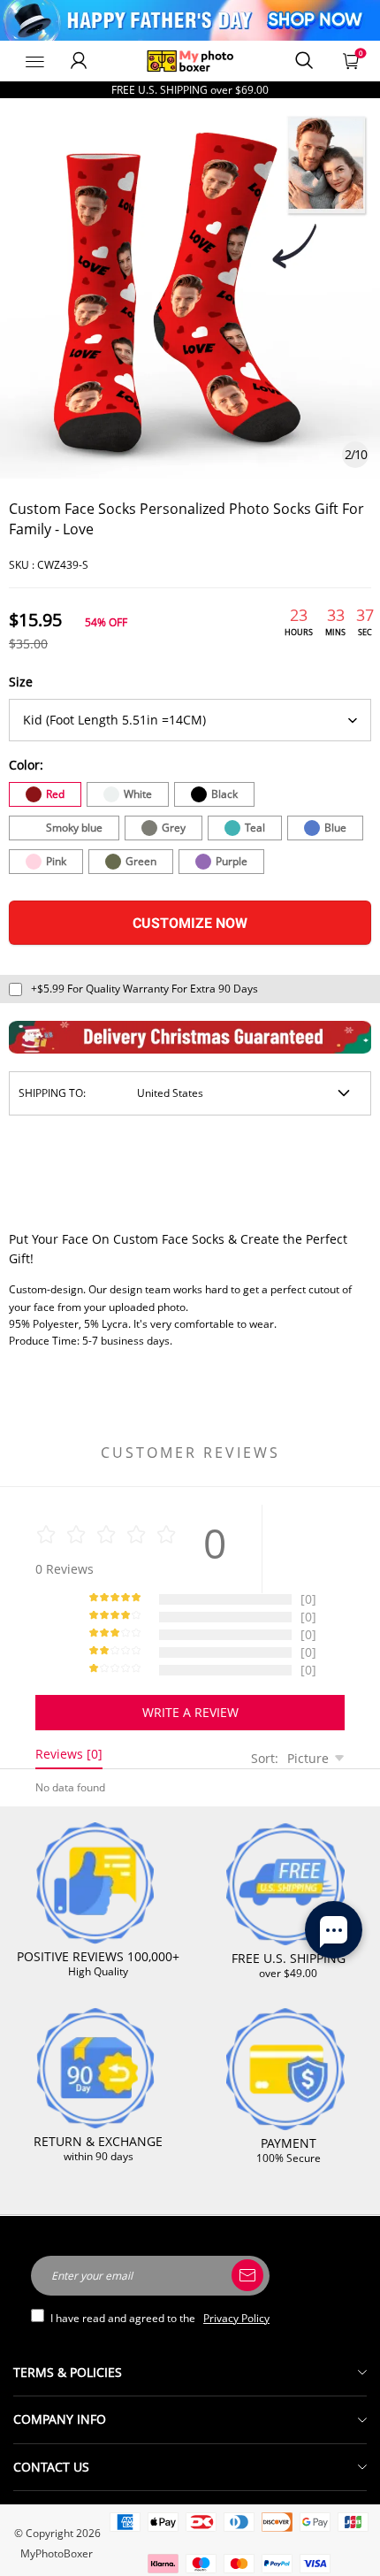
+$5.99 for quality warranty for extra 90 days (144, 989)
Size (21, 682)
